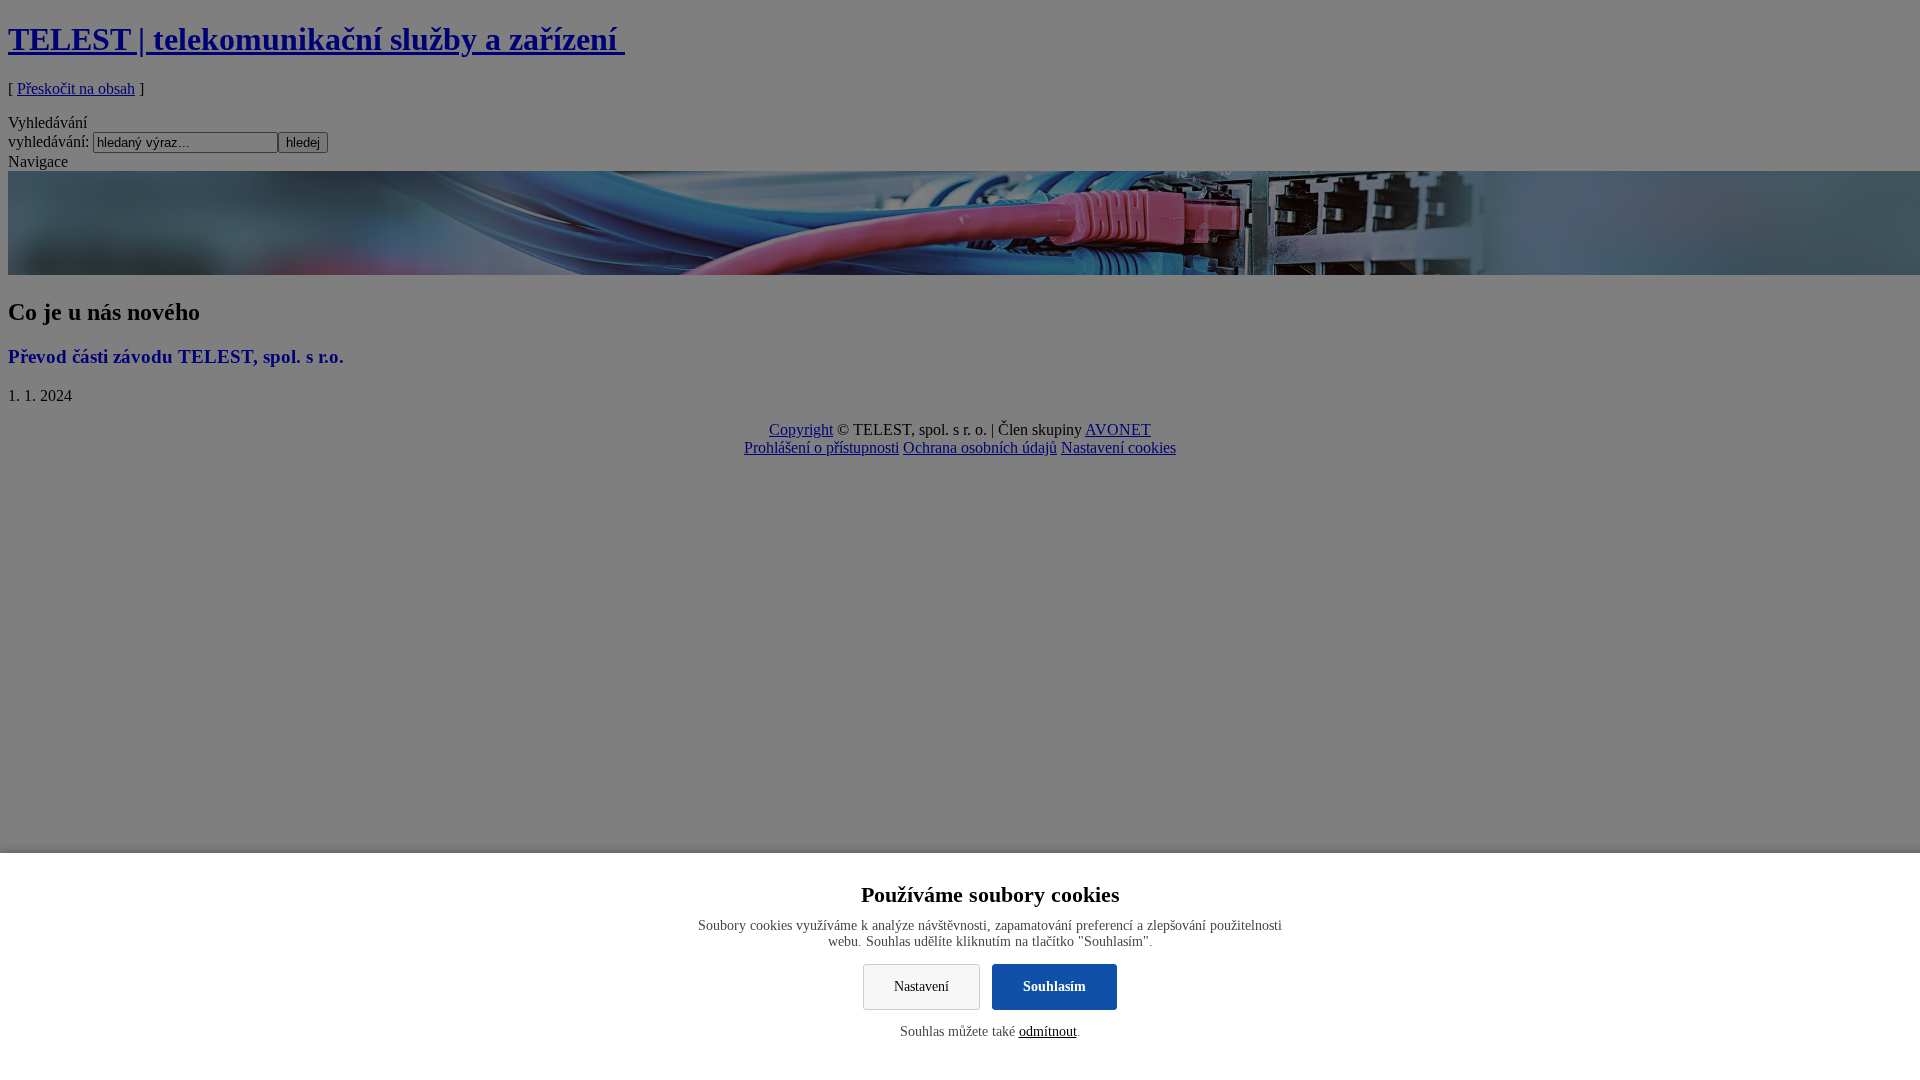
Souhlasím (1054, 986)
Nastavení (921, 986)
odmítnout (1048, 1031)
